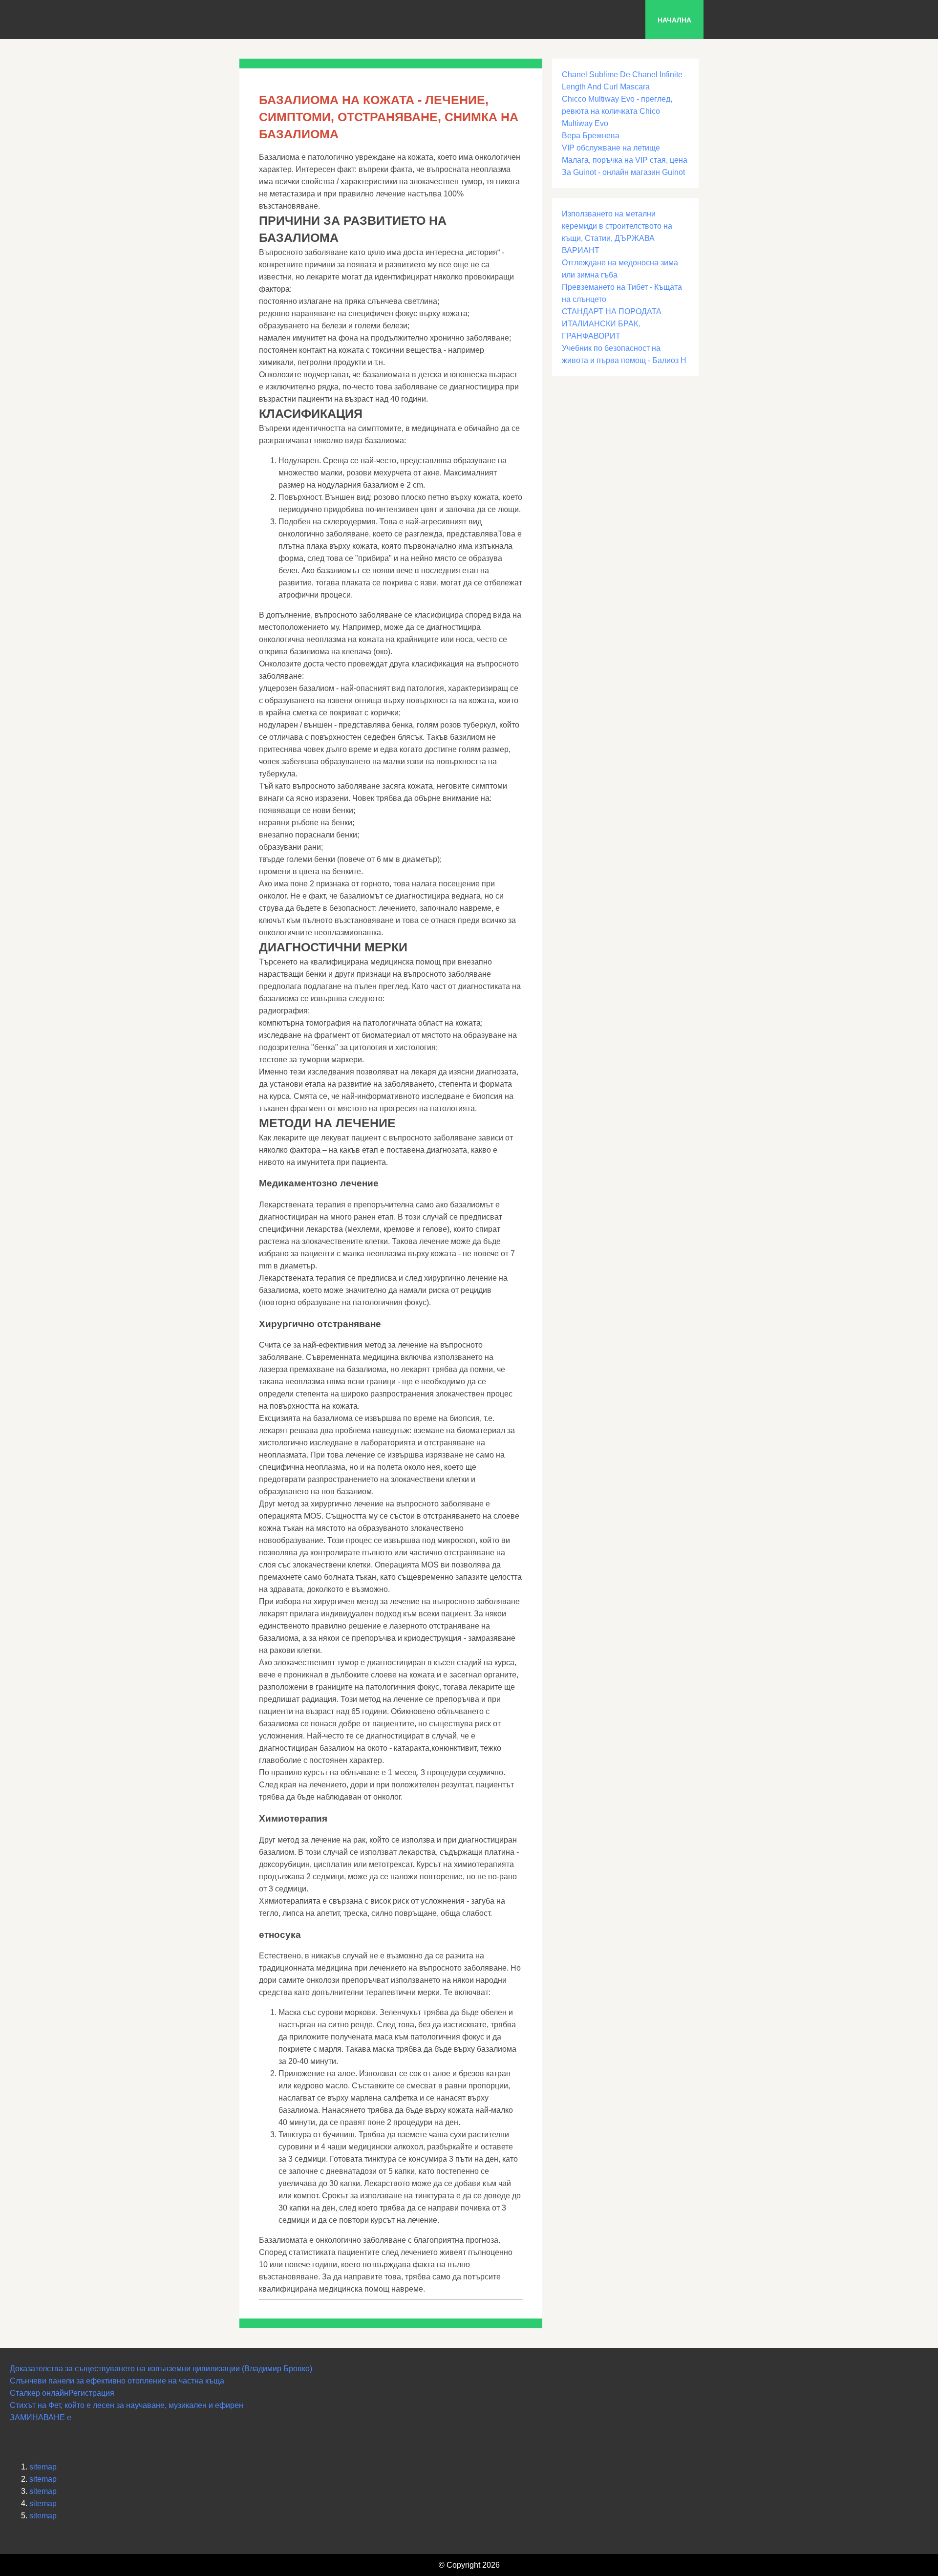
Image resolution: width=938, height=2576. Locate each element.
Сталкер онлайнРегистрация (62, 2393)
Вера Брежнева (591, 136)
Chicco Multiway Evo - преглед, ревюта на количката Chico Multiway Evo (617, 111)
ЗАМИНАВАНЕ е (41, 2417)
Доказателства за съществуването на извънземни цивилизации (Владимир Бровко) (161, 2369)
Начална (674, 20)
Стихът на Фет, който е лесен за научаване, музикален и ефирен (127, 2405)
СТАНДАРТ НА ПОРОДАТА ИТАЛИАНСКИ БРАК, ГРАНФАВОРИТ (612, 324)
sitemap (43, 2467)
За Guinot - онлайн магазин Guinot (623, 172)
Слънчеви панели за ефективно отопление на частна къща (117, 2381)
